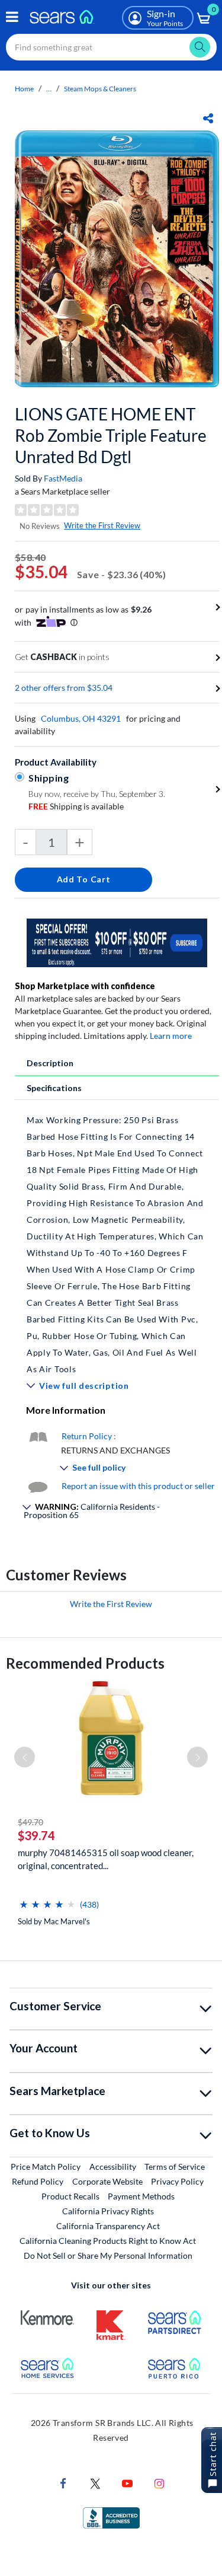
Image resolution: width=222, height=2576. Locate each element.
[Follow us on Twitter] (95, 2482)
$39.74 (36, 1835)
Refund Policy (38, 2181)
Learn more (171, 1036)
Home (24, 89)
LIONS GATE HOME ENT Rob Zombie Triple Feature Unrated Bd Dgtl (111, 435)
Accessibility (113, 2167)
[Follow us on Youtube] (127, 2482)
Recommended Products (85, 1663)
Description (50, 1063)
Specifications (54, 1088)
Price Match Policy (46, 2167)
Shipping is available (76, 806)
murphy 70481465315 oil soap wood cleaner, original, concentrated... (106, 1859)
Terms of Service (175, 2167)
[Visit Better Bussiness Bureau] (111, 2516)
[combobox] (111, 47)
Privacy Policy (177, 2181)
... (49, 89)
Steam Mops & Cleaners (100, 89)
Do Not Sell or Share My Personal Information (108, 2255)
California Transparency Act (108, 2226)
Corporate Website (108, 2181)
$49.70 (30, 1822)
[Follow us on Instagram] (159, 2482)
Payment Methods (141, 2196)
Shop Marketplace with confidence (85, 986)
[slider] (47, 1900)
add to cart (84, 879)
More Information (66, 1410)
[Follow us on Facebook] (63, 2482)
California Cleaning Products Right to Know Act (108, 2241)
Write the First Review (102, 525)
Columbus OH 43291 (81, 718)
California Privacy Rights (108, 2211)
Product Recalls (70, 2196)
